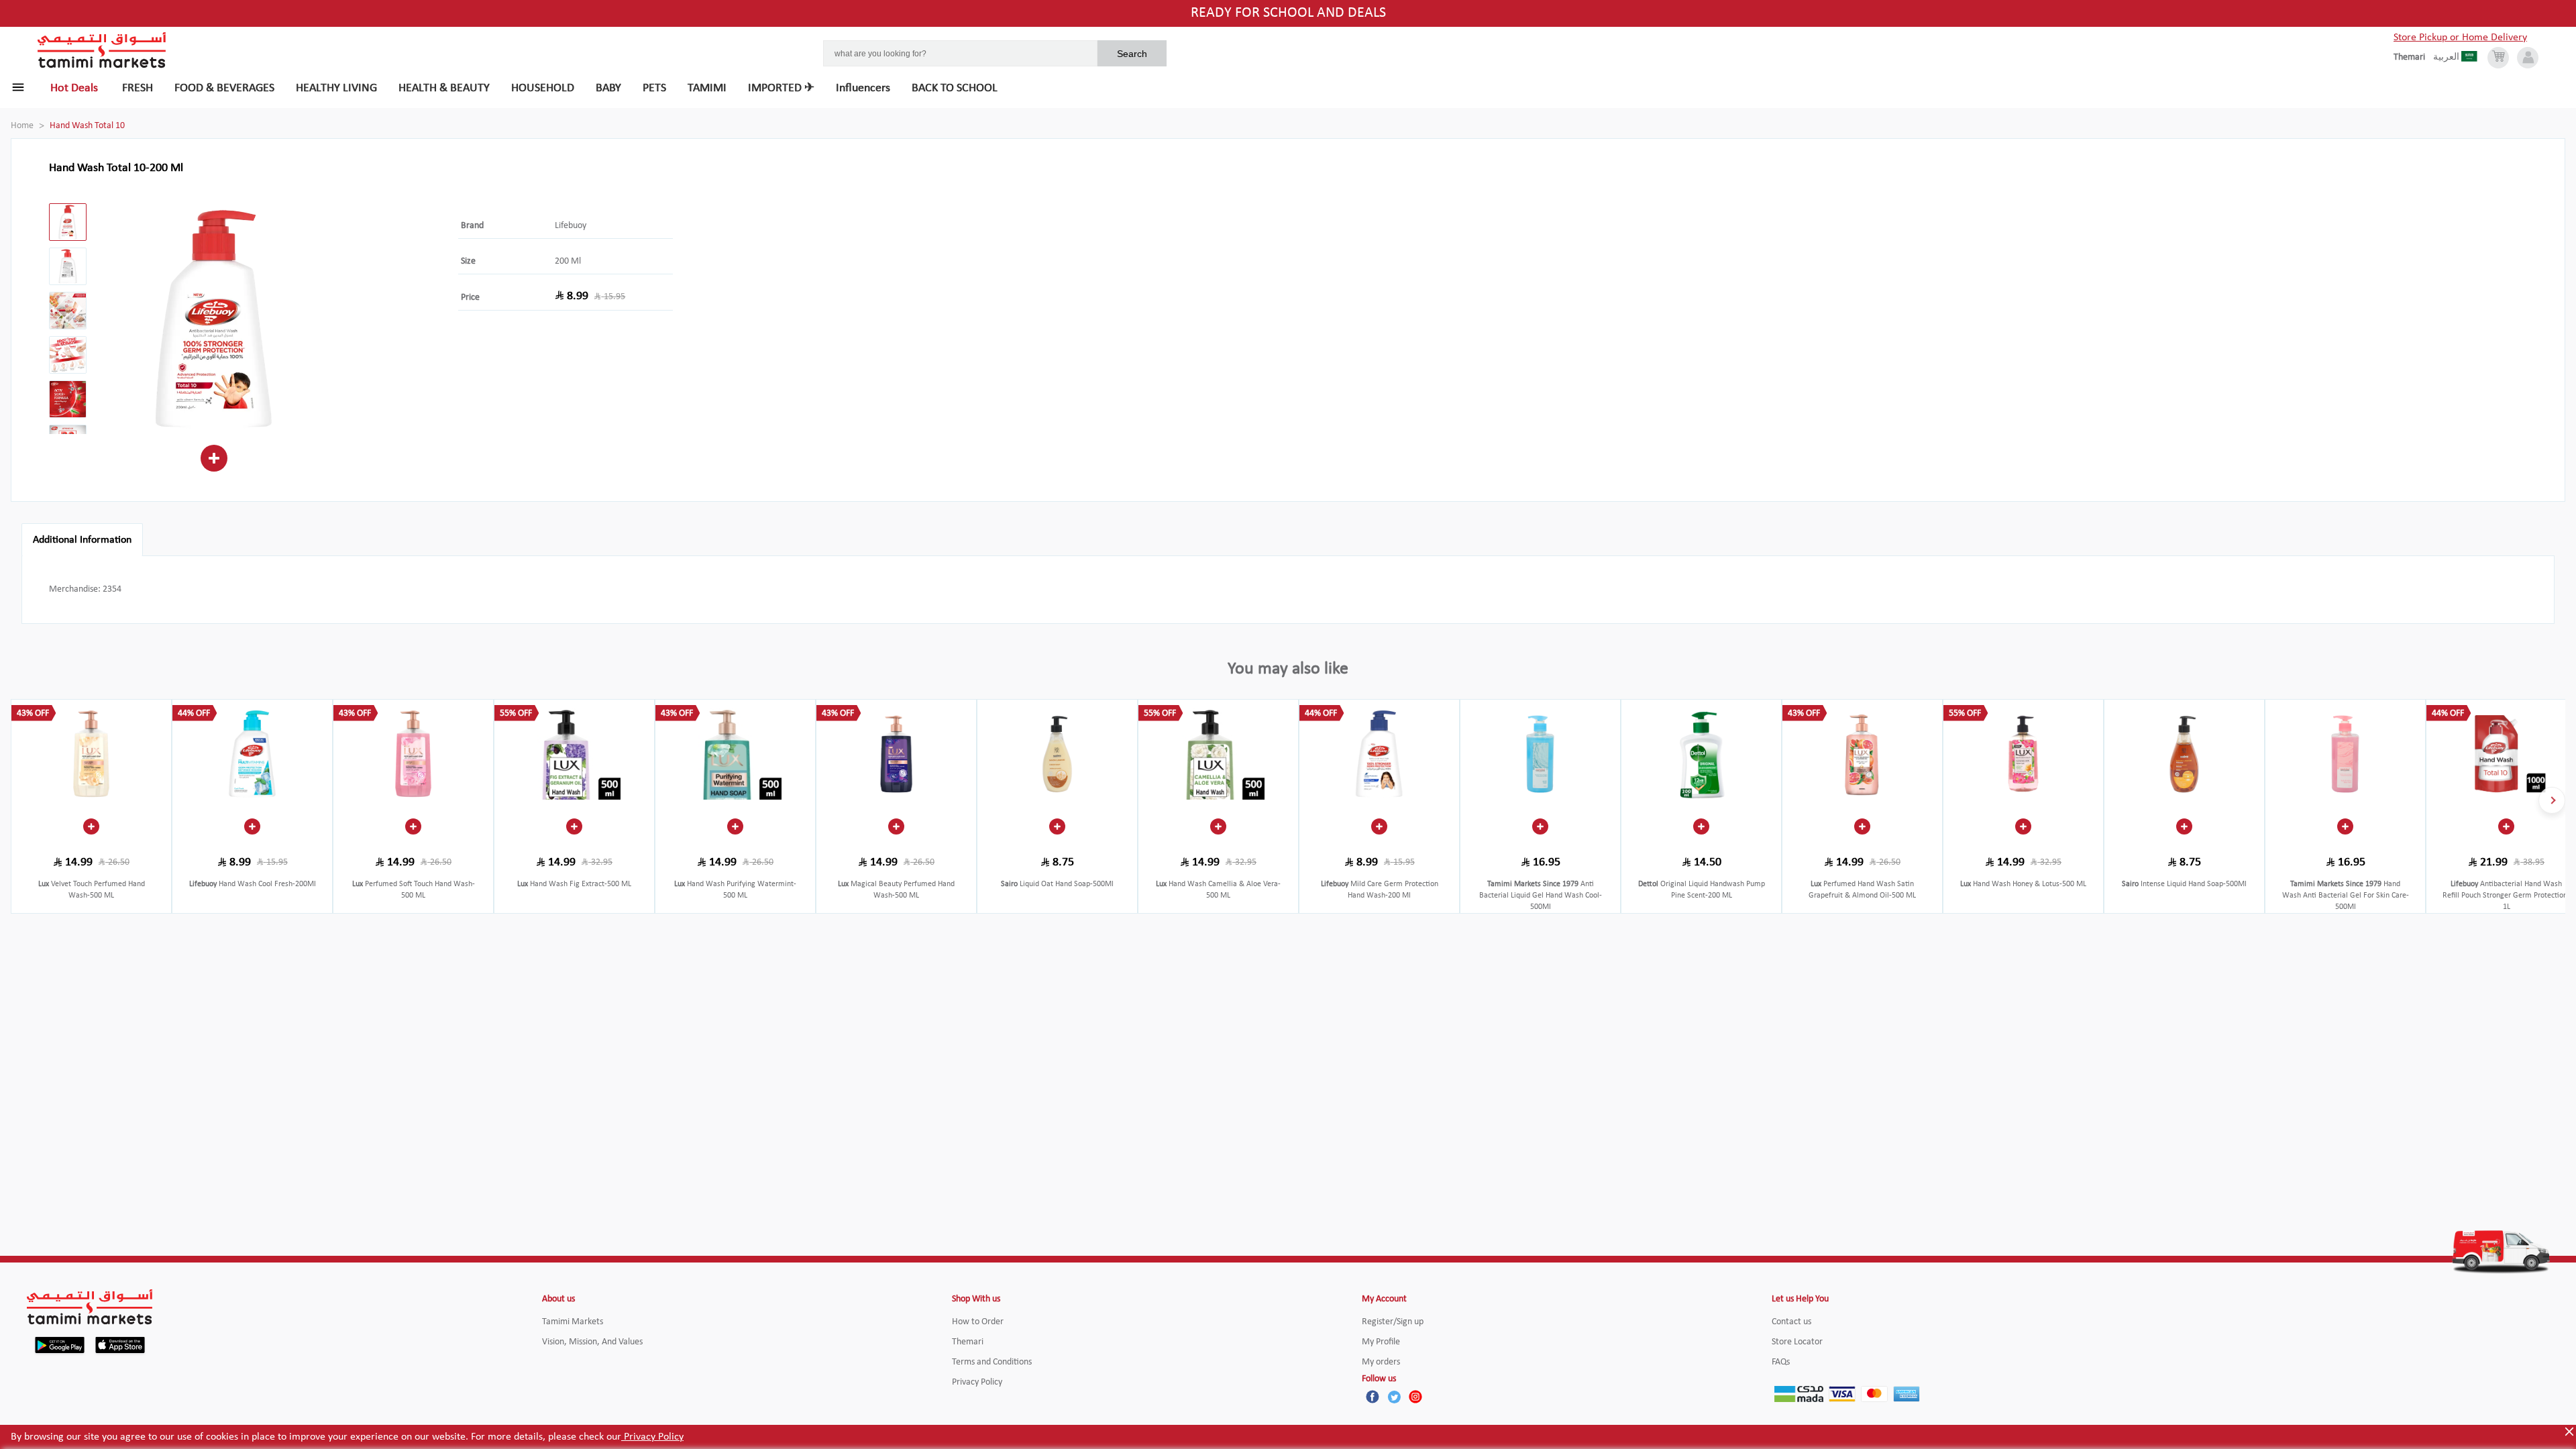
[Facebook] (1373, 1397)
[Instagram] (1415, 1397)
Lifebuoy (571, 226)
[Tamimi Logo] (102, 50)
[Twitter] (1394, 1397)
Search (1132, 54)
